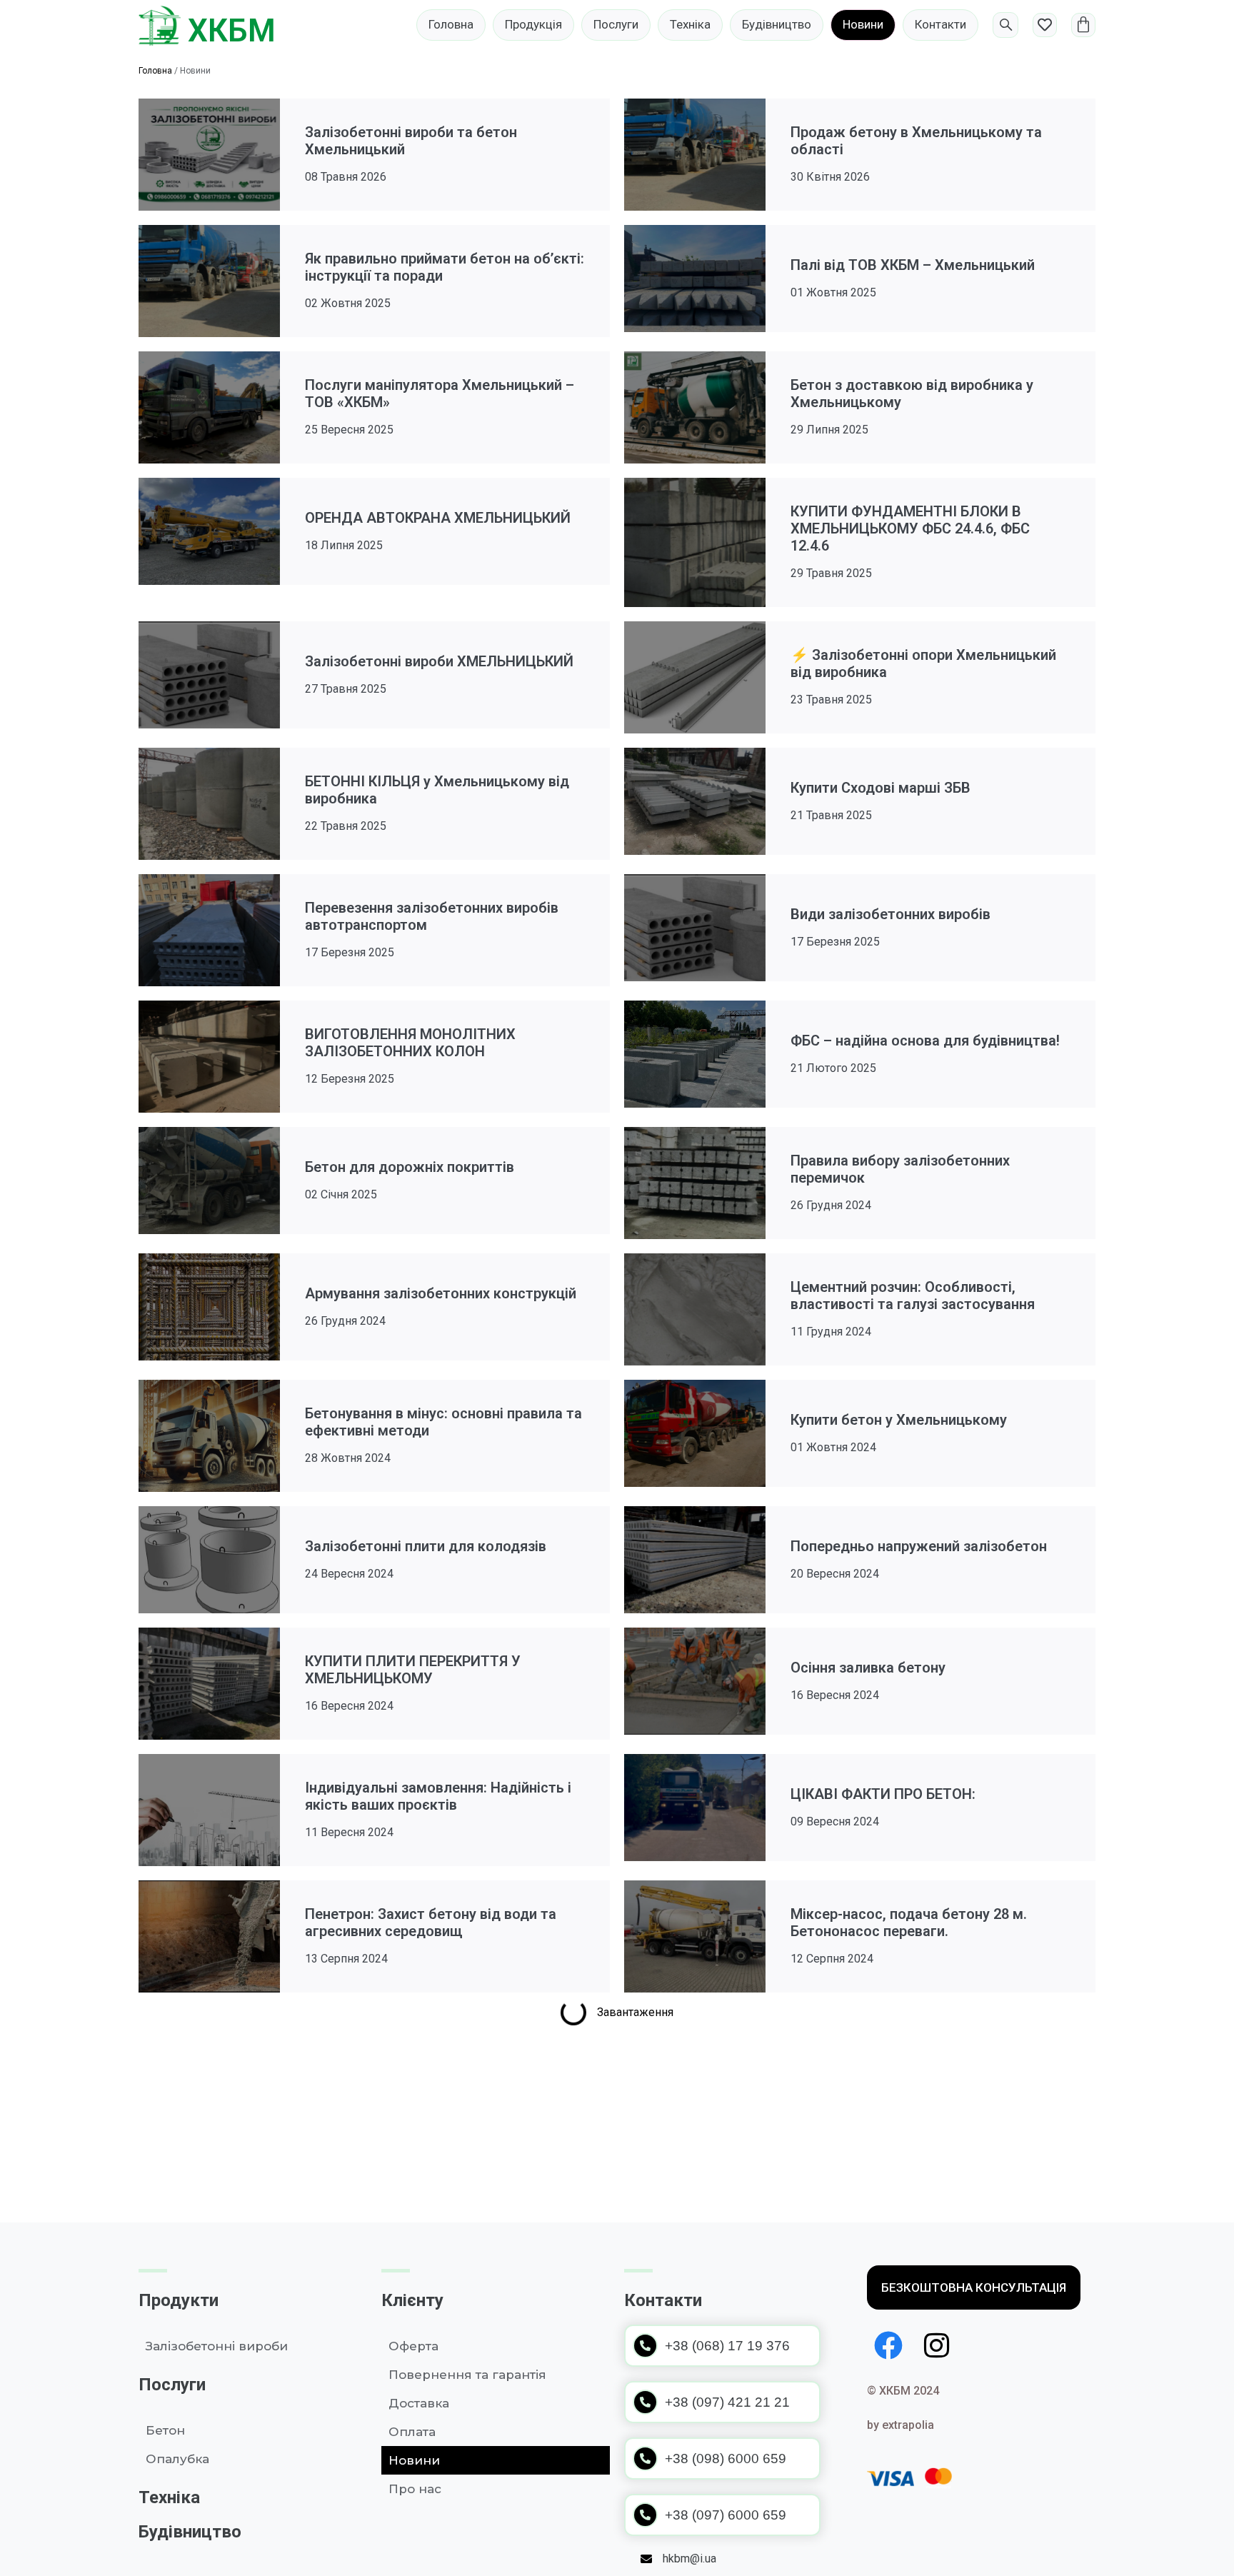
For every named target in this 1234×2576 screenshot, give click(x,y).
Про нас (415, 2489)
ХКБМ (232, 31)
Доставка (419, 2403)
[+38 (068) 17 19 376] (645, 2346)
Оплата (412, 2432)
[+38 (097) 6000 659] (645, 2515)
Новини (414, 2460)
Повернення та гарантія (467, 2375)
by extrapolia (901, 2425)
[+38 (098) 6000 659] (645, 2459)
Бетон (165, 2430)
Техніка (169, 2497)
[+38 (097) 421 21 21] (645, 2402)
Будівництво (190, 2532)
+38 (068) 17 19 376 (727, 2346)
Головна (155, 71)
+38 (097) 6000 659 (726, 2515)
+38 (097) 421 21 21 (727, 2402)
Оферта (413, 2346)
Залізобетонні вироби (217, 2346)
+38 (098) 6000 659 (726, 2459)
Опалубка (177, 2459)
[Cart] (1083, 25)
